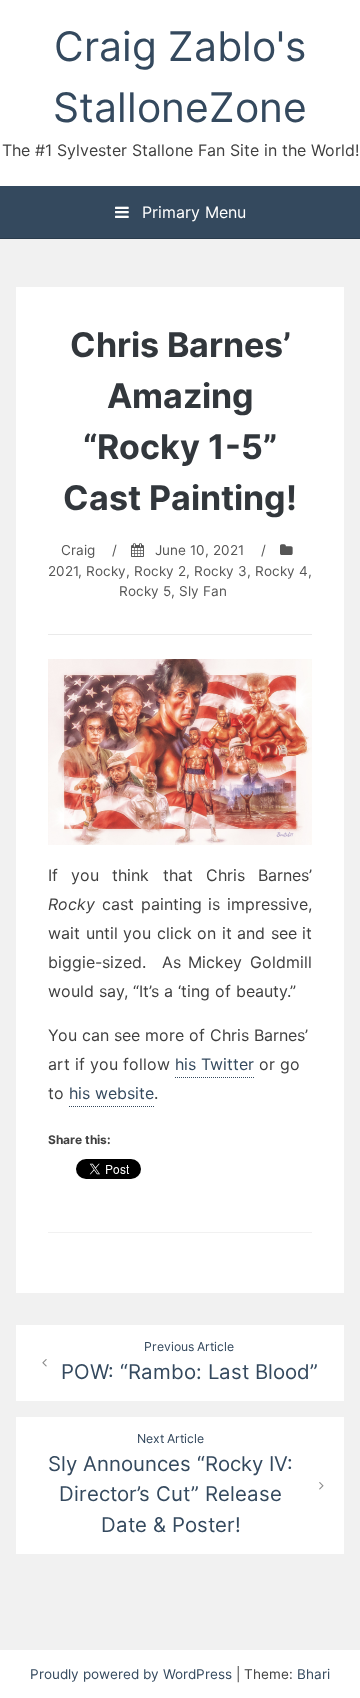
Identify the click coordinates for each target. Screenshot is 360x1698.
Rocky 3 (220, 571)
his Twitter (214, 1064)
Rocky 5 (145, 591)
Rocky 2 (160, 571)
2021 (63, 571)
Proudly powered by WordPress (133, 1674)
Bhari (313, 1674)
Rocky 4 (281, 571)
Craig (78, 550)
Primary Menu (191, 212)
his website (111, 1093)
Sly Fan (203, 591)
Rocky (106, 571)
